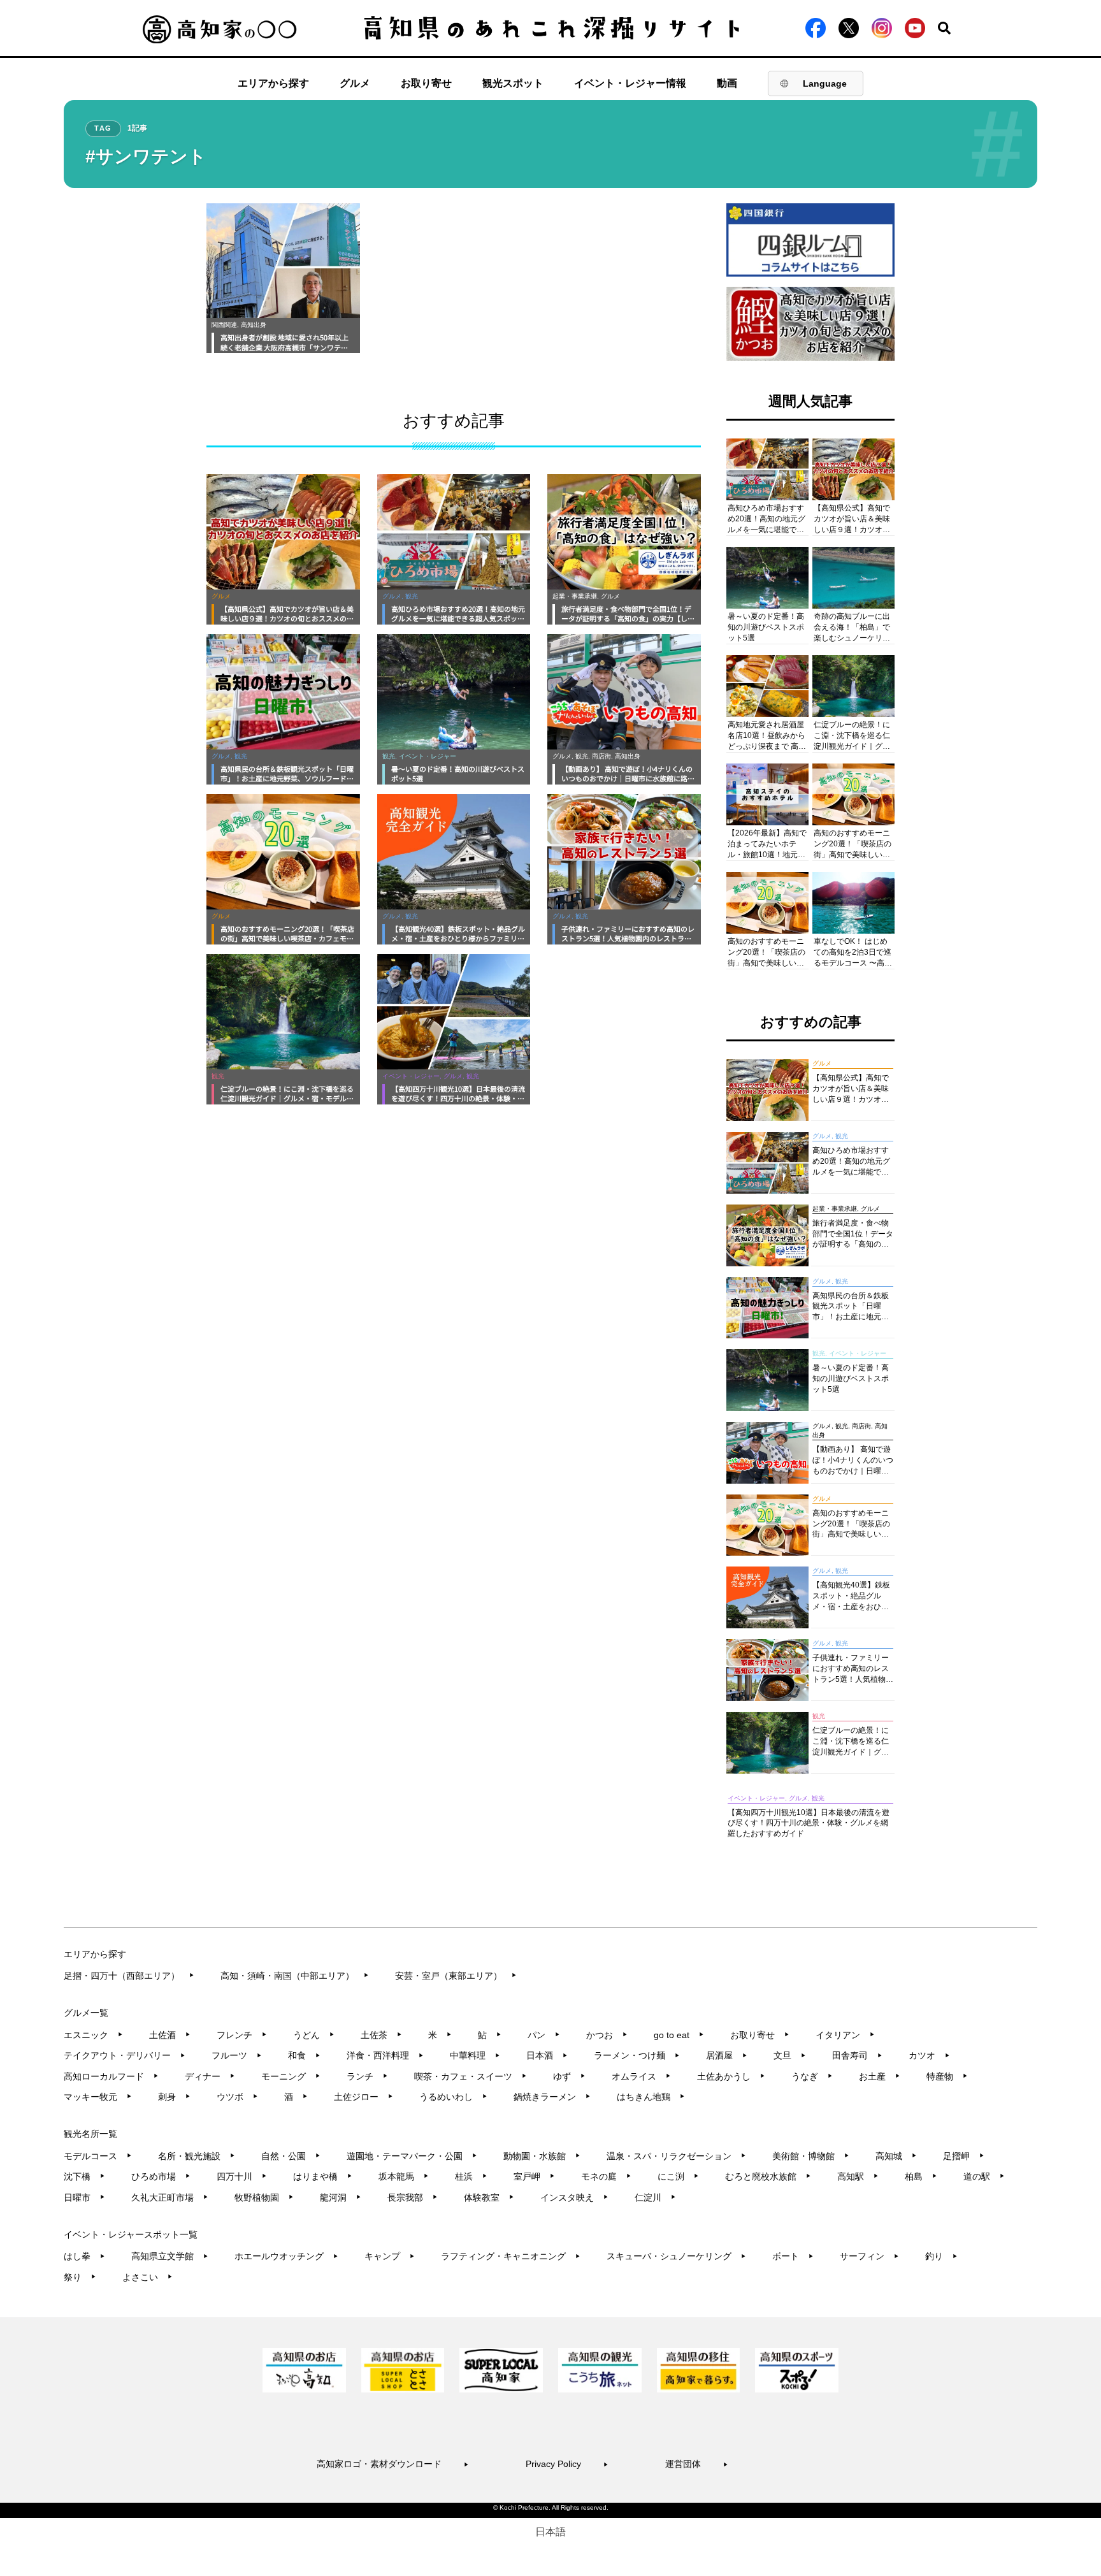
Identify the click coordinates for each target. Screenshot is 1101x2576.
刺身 (174, 2097)
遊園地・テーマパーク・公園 (412, 2156)
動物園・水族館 (542, 2156)
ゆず (569, 2076)
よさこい (148, 2277)
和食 (304, 2055)
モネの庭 (606, 2176)
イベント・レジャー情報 (630, 83)
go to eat (679, 2035)
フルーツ (237, 2055)
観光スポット (513, 83)
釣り (941, 2256)
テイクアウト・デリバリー (125, 2055)
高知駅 (858, 2176)
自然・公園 (291, 2156)
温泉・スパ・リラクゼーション (676, 2156)
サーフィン (869, 2256)
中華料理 (475, 2055)
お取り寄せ (426, 83)
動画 (727, 83)
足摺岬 (964, 2156)
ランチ (367, 2076)
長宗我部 (413, 2197)
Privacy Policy (567, 2464)
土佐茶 (381, 2035)
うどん (314, 2035)
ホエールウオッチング (286, 2256)
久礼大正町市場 (170, 2197)
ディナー (210, 2076)
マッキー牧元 (98, 2097)
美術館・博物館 (811, 2156)
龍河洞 (341, 2197)
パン (544, 2035)
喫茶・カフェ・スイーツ (471, 2076)
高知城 (896, 2156)
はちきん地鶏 (651, 2097)
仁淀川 (655, 2197)
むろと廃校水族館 (768, 2176)
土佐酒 (170, 2035)
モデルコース (98, 2156)
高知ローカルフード (111, 2076)
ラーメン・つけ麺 (637, 2055)
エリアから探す (273, 83)
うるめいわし (453, 2097)
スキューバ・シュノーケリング (676, 2256)
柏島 (921, 2176)
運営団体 (697, 2464)
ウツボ (237, 2097)
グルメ (355, 83)
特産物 (947, 2076)
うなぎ (812, 2076)
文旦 (790, 2055)
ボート (793, 2256)
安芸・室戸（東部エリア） (456, 1976)
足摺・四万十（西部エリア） (129, 1976)
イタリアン (845, 2035)
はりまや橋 (323, 2176)
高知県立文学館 (170, 2256)
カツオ (929, 2055)
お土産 (880, 2076)
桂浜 (471, 2176)
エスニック (93, 2035)
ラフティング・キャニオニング (511, 2256)
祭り (80, 2277)
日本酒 (547, 2055)
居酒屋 (727, 2055)
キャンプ (390, 2256)
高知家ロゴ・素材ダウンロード (393, 2464)
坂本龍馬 (404, 2176)
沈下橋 (84, 2176)
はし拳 (84, 2256)
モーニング (291, 2076)
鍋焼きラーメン (552, 2097)
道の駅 (984, 2176)
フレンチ (242, 2035)
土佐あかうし (731, 2076)
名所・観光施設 (197, 2156)
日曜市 (84, 2197)
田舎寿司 (857, 2055)
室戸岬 (534, 2176)
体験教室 (489, 2197)
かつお (607, 2035)
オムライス (641, 2076)
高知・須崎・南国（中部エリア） (295, 1976)
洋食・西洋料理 (385, 2055)
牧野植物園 (264, 2197)
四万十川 (242, 2176)
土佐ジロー (363, 2097)
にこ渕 (678, 2176)
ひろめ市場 (161, 2176)
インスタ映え (574, 2197)
